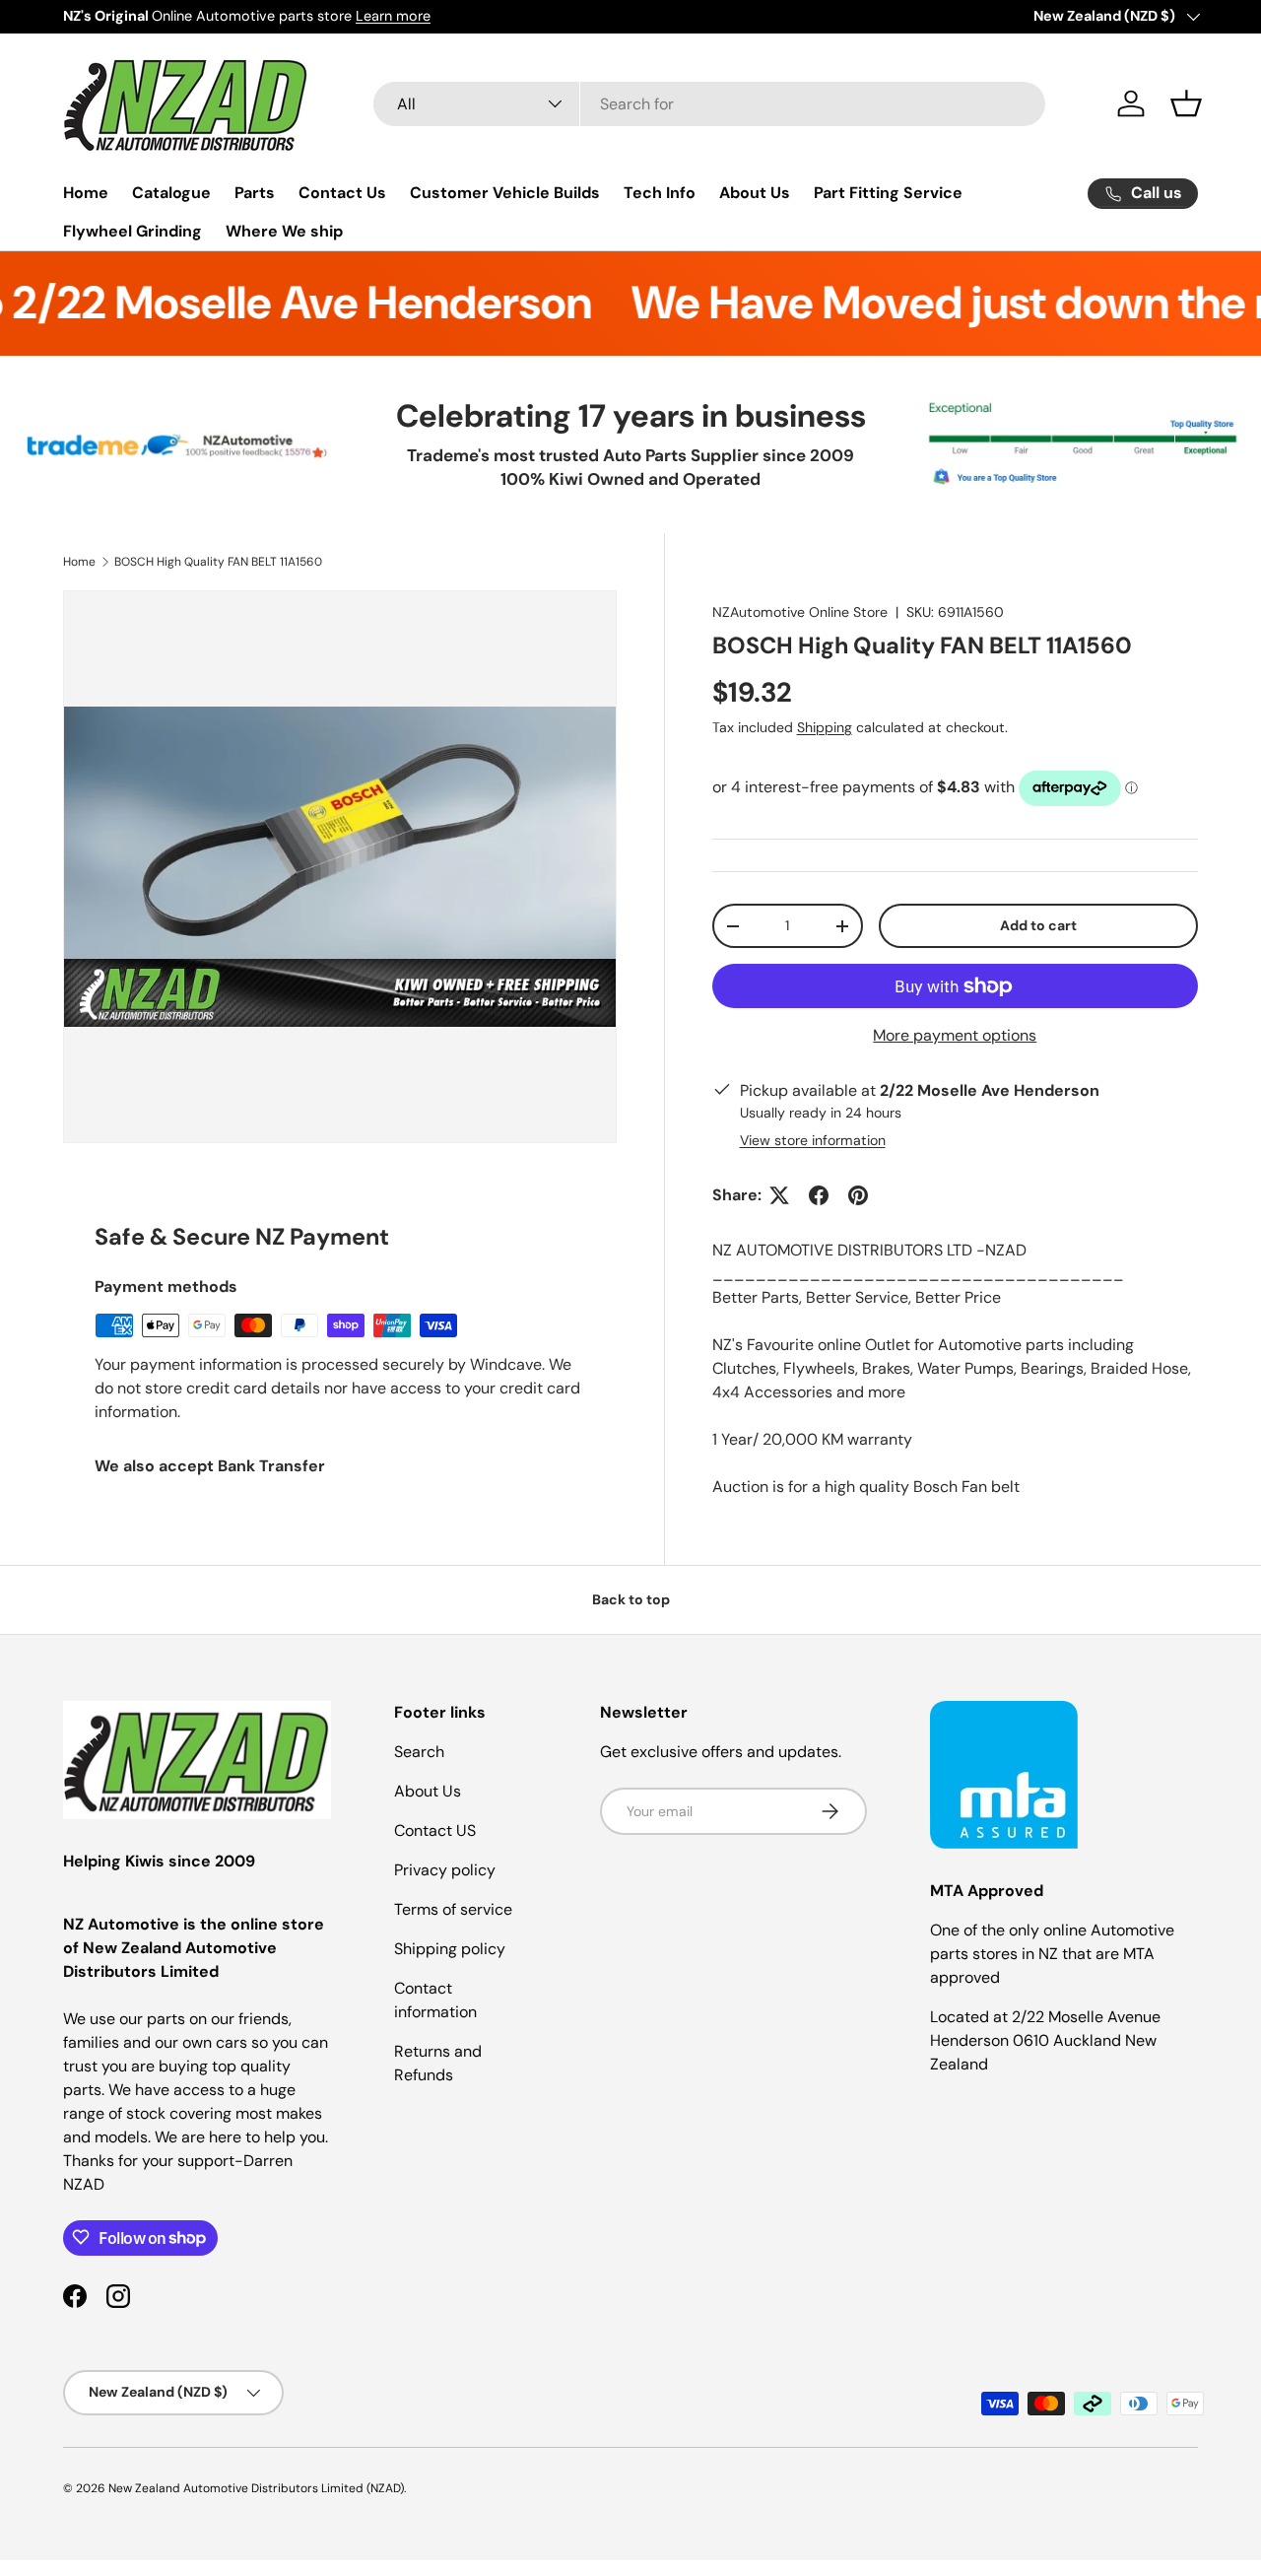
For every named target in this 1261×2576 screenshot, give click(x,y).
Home (86, 193)
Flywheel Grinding (133, 231)
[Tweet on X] (779, 1195)
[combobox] (709, 104)
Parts (255, 193)
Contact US (435, 1830)
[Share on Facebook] (819, 1195)
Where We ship (284, 231)
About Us (755, 193)
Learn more (393, 16)
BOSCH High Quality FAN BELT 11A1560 (218, 562)
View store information (813, 1140)
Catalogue (171, 193)
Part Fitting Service (888, 193)
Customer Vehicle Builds (505, 193)
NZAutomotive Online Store (800, 612)
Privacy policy (445, 1870)
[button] (1186, 103)
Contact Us (342, 193)
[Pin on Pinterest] (858, 1195)
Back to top (631, 1599)
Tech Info (660, 193)
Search (419, 1752)
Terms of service (453, 1909)
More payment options (955, 1035)
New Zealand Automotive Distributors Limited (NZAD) (256, 2488)
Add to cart (1038, 925)
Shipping (825, 727)
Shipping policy (450, 1949)
